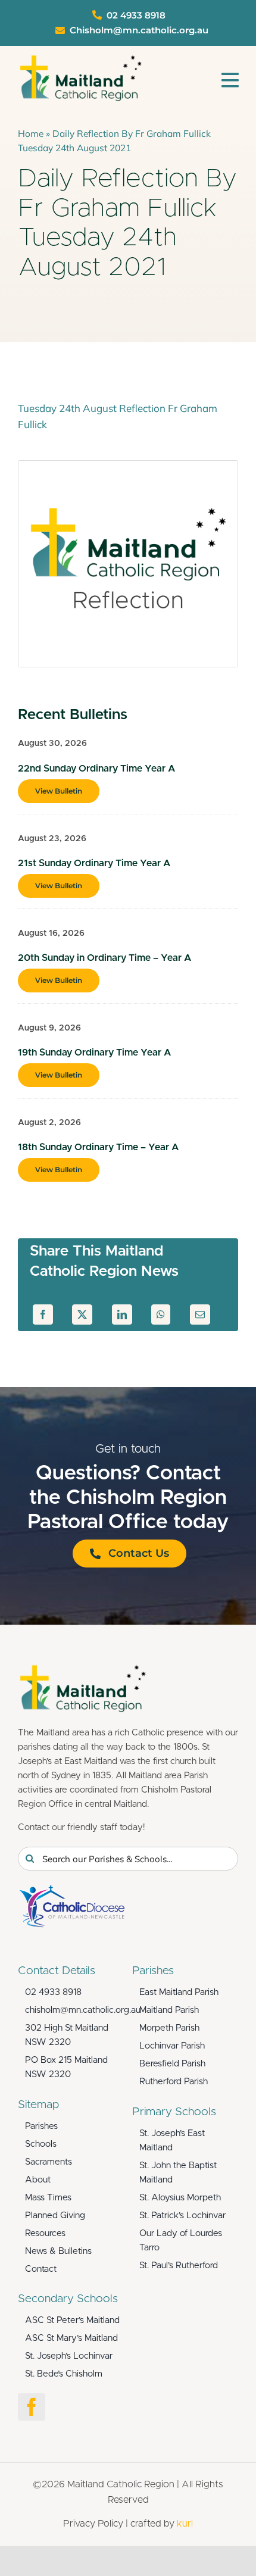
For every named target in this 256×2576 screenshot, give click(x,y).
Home (31, 133)
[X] (82, 1314)
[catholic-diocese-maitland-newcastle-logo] (71, 1890)
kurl (185, 2524)
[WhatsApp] (161, 1314)
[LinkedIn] (122, 1314)
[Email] (200, 1314)
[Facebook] (43, 1314)
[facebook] (32, 2407)
